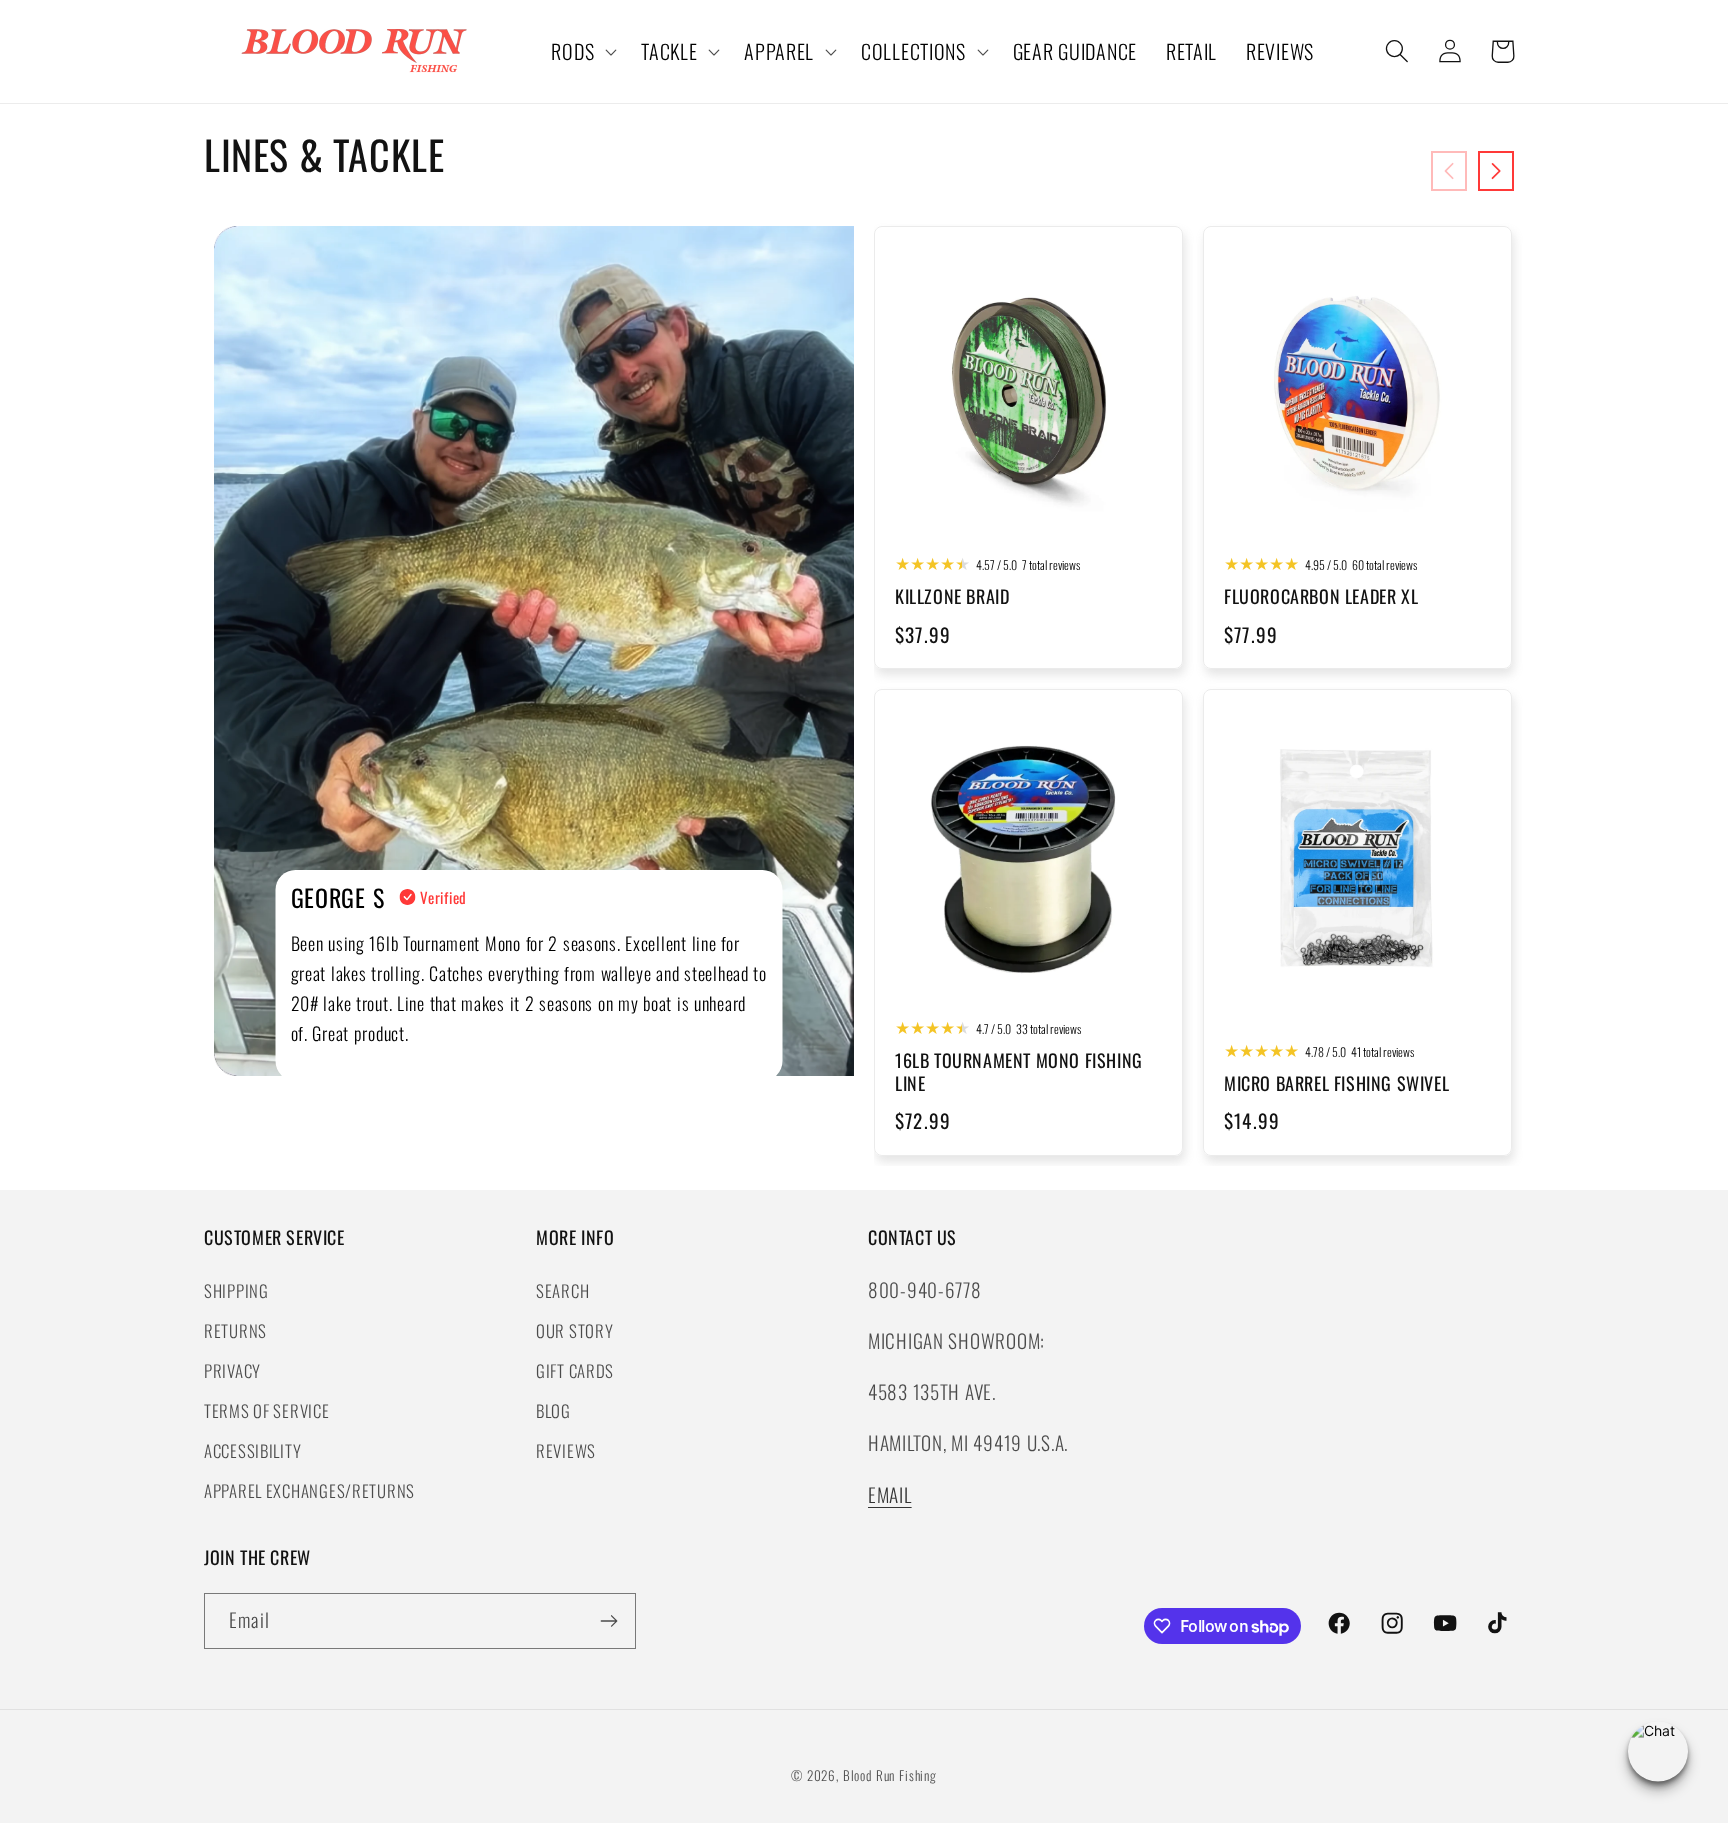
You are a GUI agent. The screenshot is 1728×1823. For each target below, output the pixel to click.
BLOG (553, 1409)
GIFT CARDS (575, 1369)
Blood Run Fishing (890, 1775)
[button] (582, 52)
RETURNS (235, 1329)
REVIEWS (566, 1449)
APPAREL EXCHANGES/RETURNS (309, 1489)
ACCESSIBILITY (252, 1449)
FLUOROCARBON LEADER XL (1321, 596)
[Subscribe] (608, 1621)
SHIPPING (236, 1289)
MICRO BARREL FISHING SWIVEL (1336, 1083)
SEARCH (562, 1289)
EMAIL (890, 1493)
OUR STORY (574, 1329)
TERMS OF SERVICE (267, 1409)
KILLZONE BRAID (952, 596)
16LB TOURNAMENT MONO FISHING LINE (1019, 1072)
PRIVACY (232, 1369)
